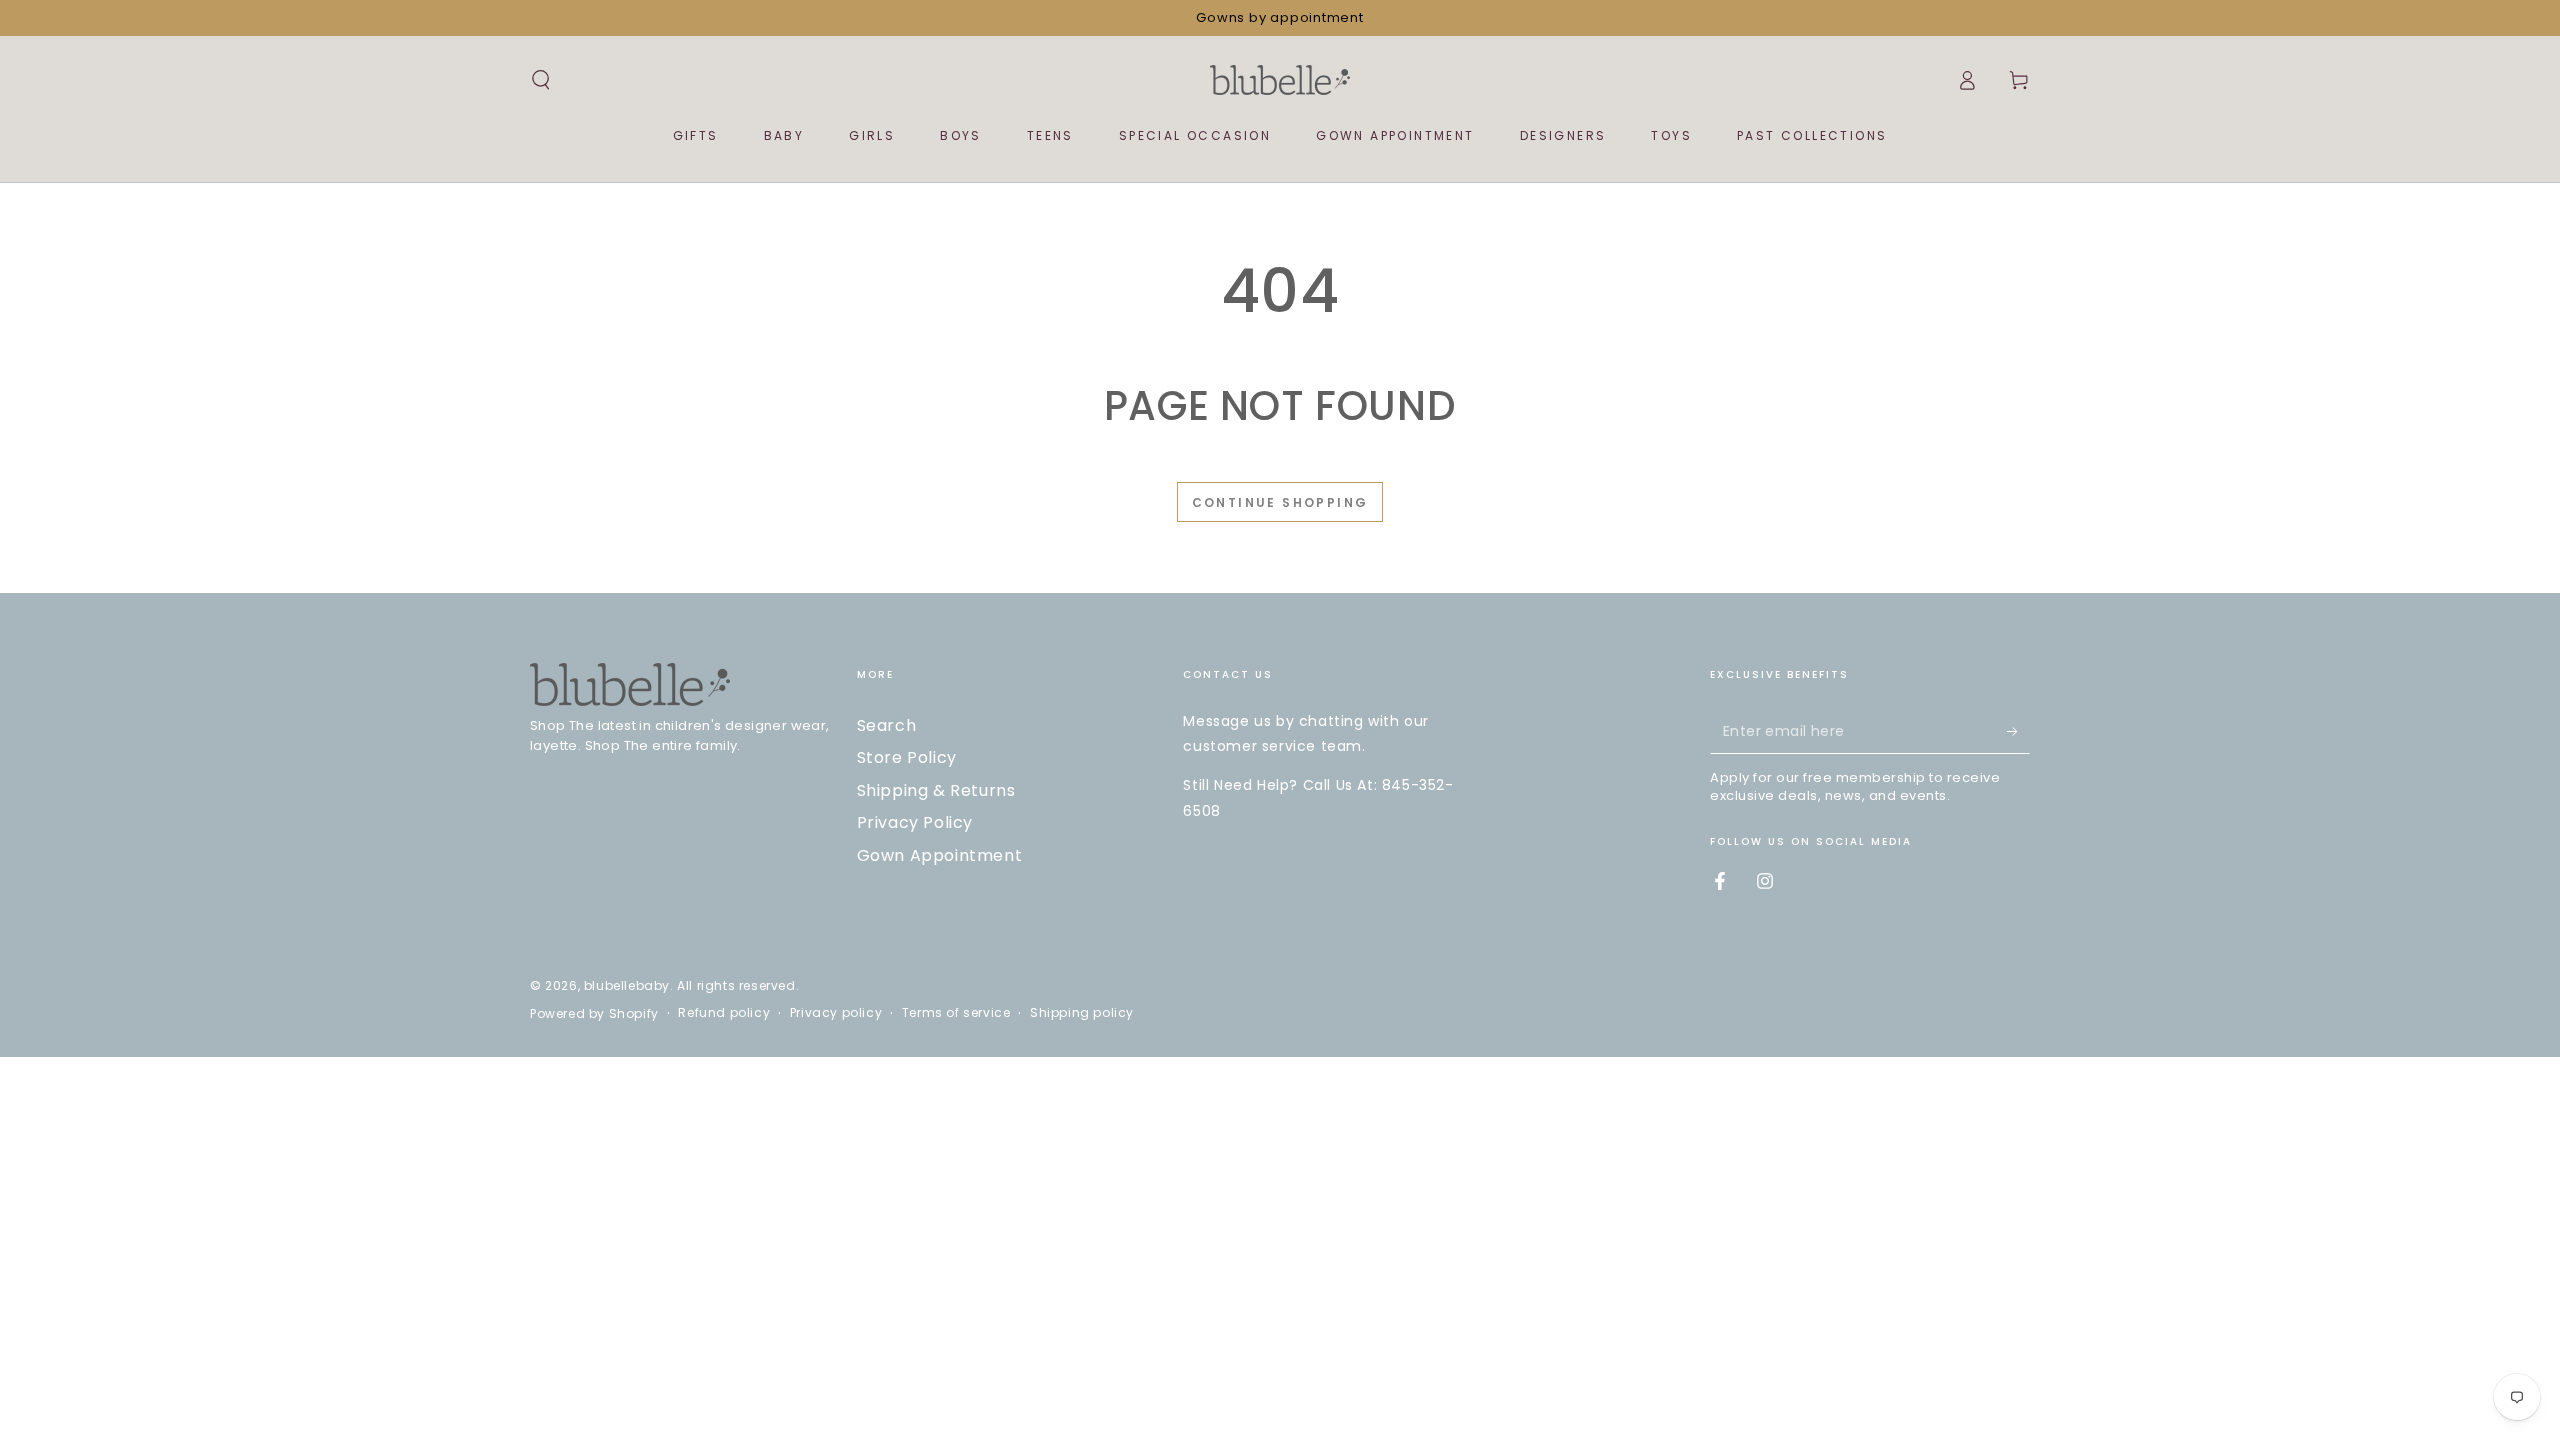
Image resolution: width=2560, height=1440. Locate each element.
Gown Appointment (940, 855)
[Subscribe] (2018, 731)
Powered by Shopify (594, 1014)
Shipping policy (1082, 1013)
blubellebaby (627, 985)
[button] (541, 80)
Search (887, 725)
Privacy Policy (915, 822)
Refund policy (724, 1013)
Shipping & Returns (936, 790)
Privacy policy (836, 1013)
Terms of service (956, 1013)
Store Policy (907, 757)
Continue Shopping (1280, 502)
